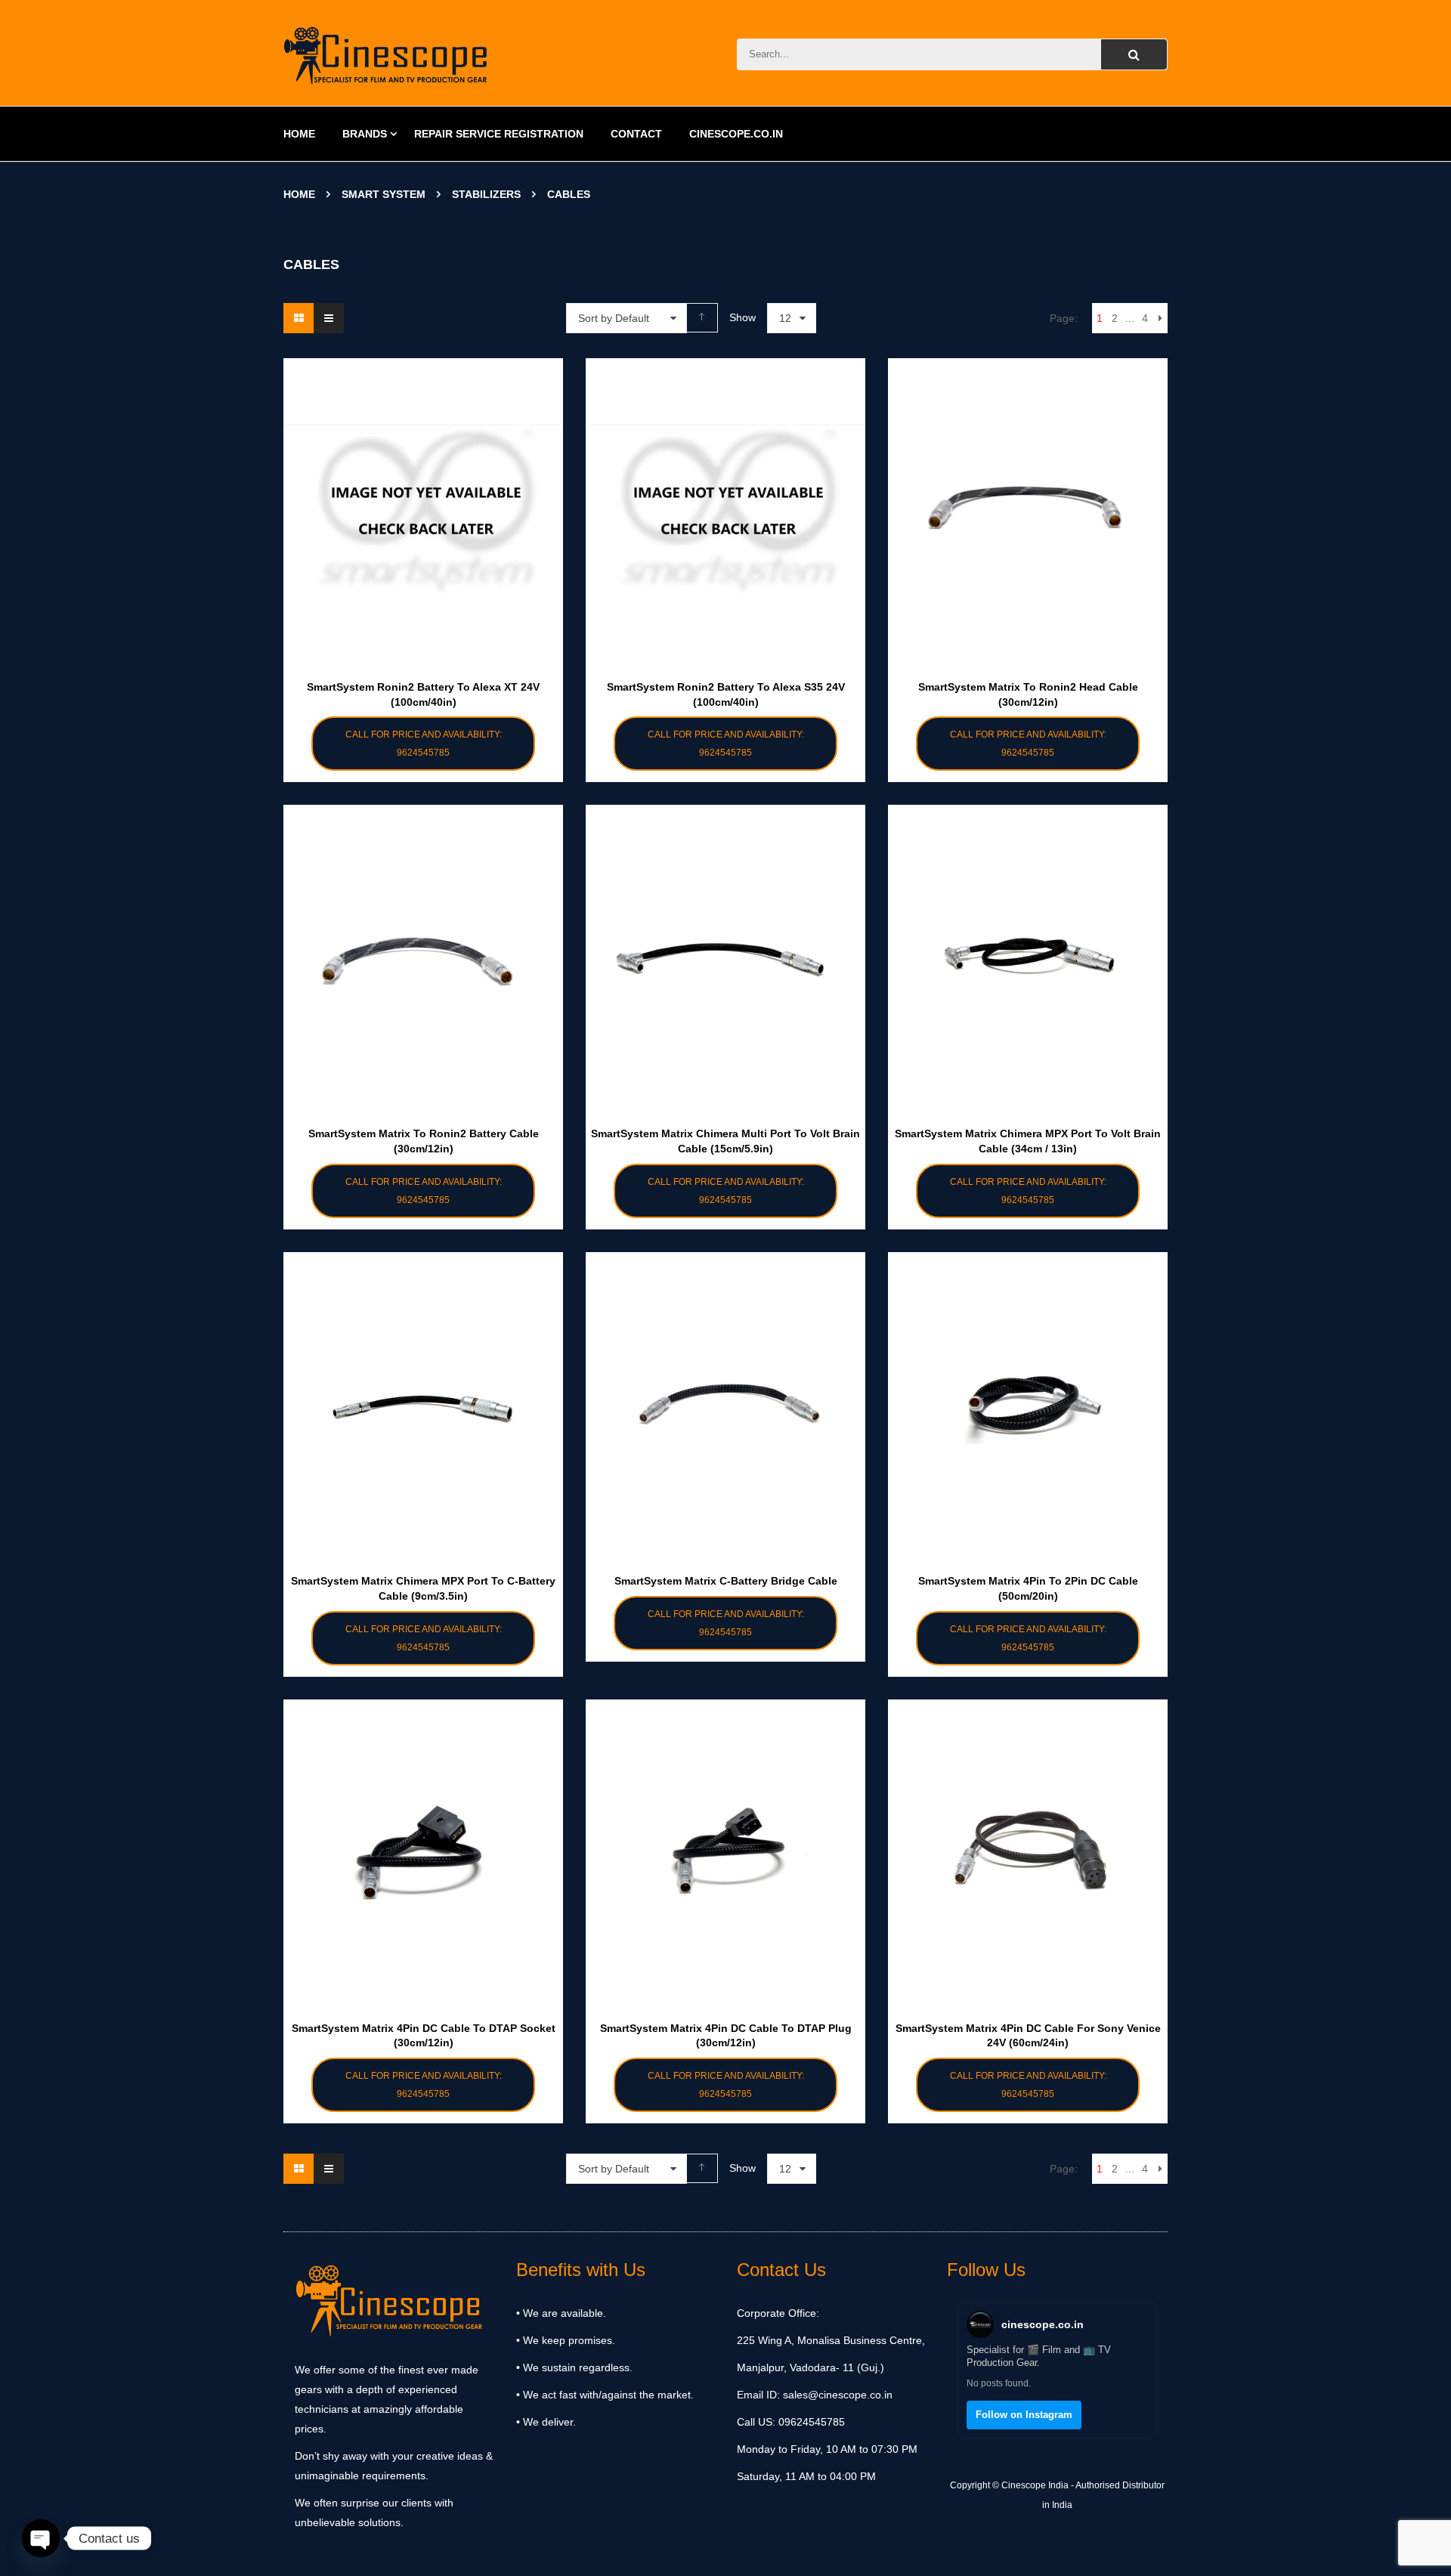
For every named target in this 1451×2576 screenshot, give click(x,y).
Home (299, 194)
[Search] (1134, 54)
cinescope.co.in (1043, 2324)
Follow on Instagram (1024, 2415)
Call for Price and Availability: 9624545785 (424, 744)
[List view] (329, 318)
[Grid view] (299, 318)
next (1160, 318)
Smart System (384, 194)
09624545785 (810, 2422)
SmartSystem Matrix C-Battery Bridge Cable (726, 1581)
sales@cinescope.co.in (838, 2395)
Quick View (423, 479)
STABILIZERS (486, 194)
